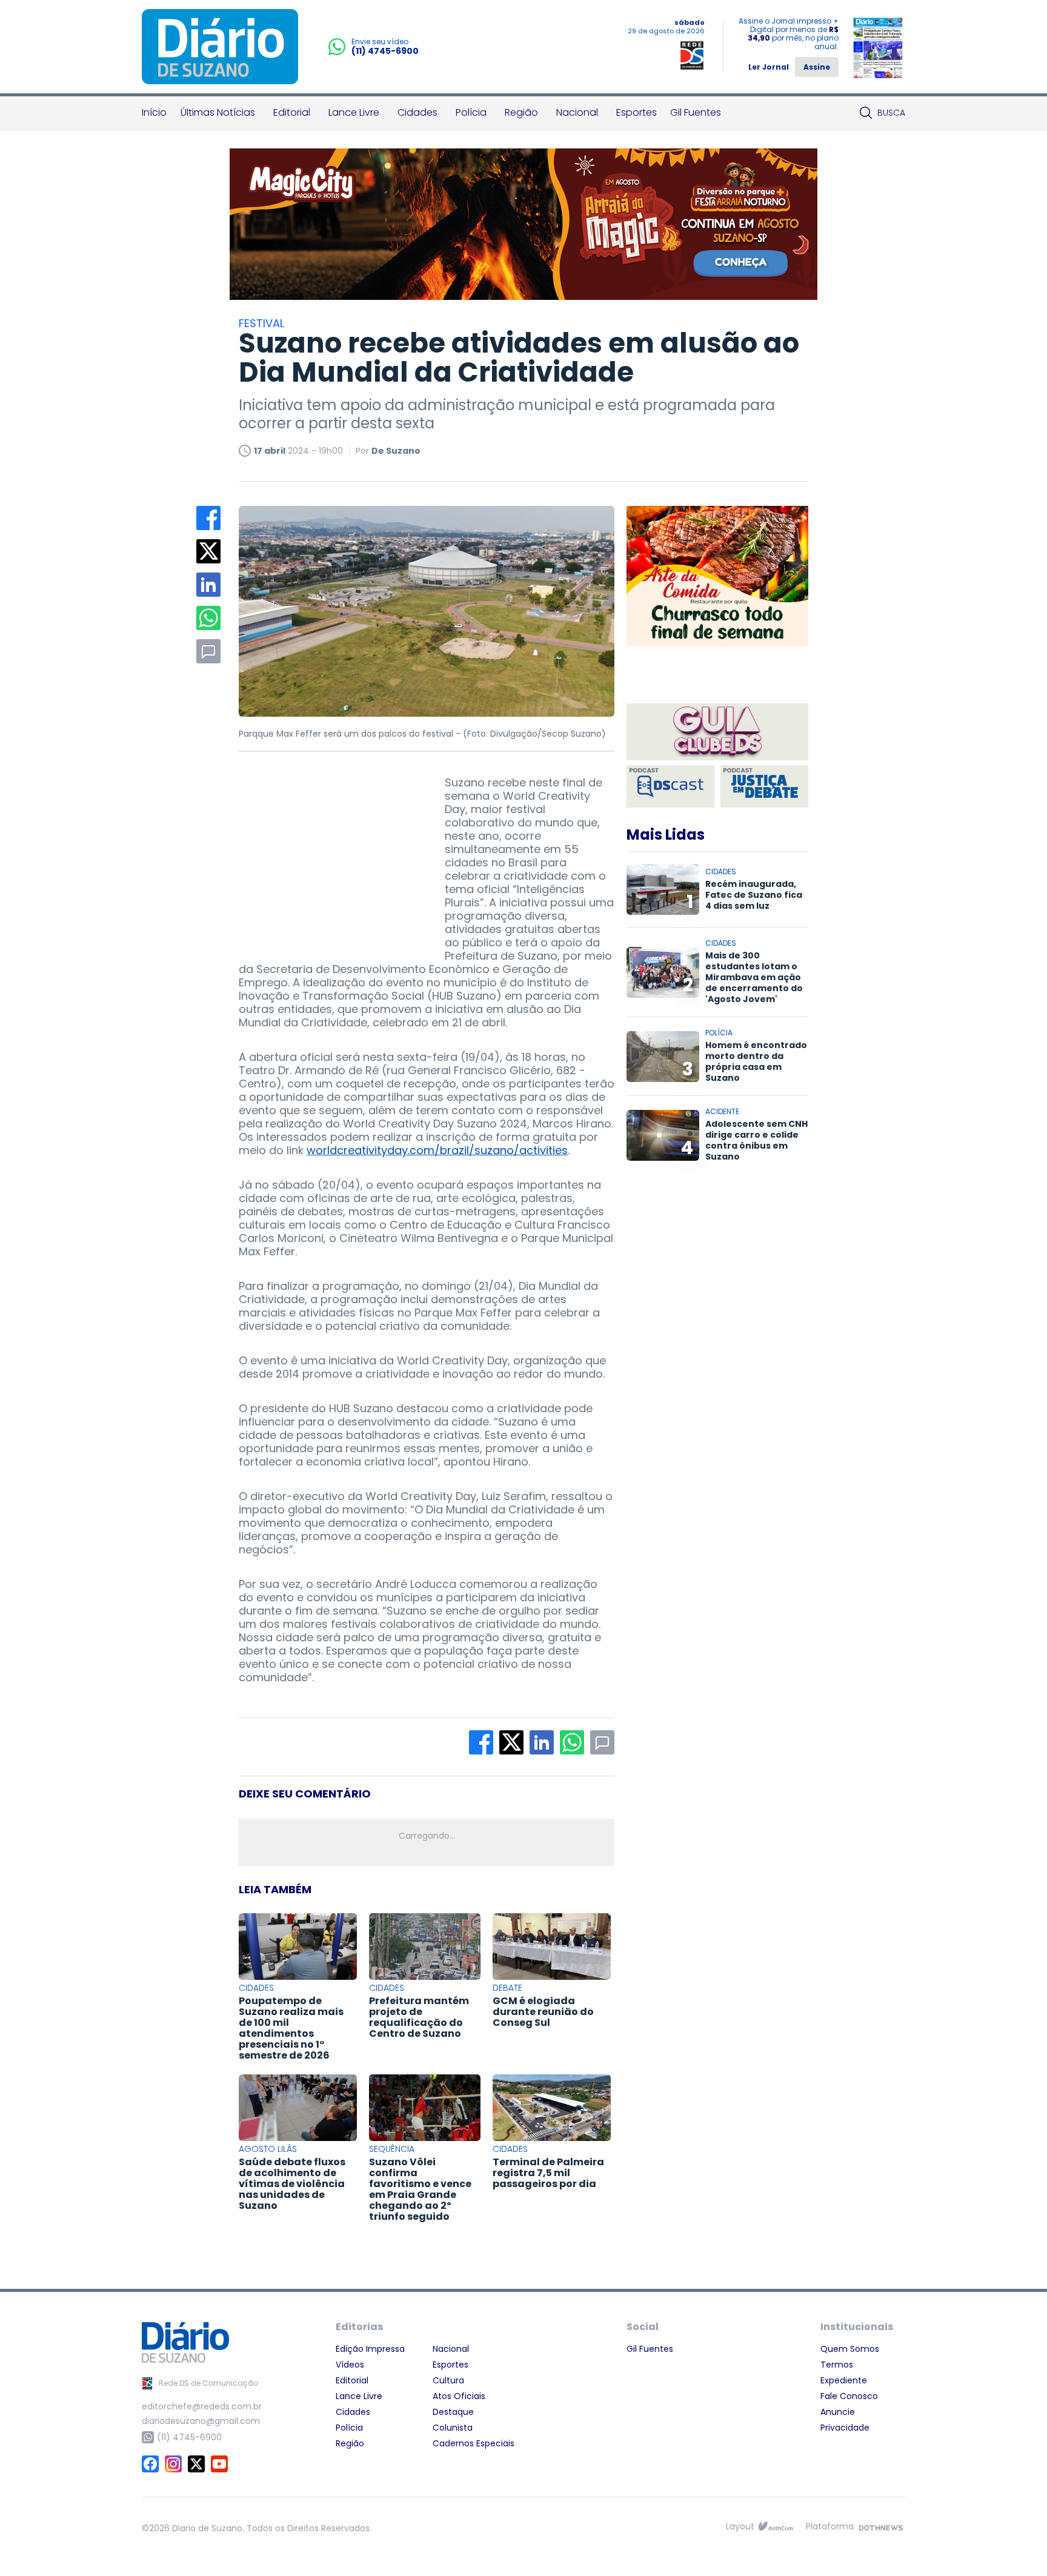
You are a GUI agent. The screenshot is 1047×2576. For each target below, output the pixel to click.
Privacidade (845, 2428)
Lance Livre (354, 112)
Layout (740, 2526)
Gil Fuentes (696, 112)
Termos (837, 2365)
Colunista (453, 2428)
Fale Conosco (849, 2396)
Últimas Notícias (218, 112)
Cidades (417, 112)
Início (154, 112)
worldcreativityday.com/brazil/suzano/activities (437, 1150)
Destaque (453, 2412)
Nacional (577, 112)
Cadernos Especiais (474, 2443)
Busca (891, 113)
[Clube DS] (717, 733)
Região (521, 112)
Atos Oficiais (459, 2396)
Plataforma (830, 2526)
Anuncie (838, 2412)
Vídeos (350, 2365)
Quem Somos (850, 2349)
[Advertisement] (330, 852)
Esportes (637, 112)
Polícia (471, 112)
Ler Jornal (769, 67)
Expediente (844, 2380)
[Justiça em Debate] (764, 786)
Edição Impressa (370, 2349)
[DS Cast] (670, 786)
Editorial (292, 112)
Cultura (448, 2380)
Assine (817, 67)
